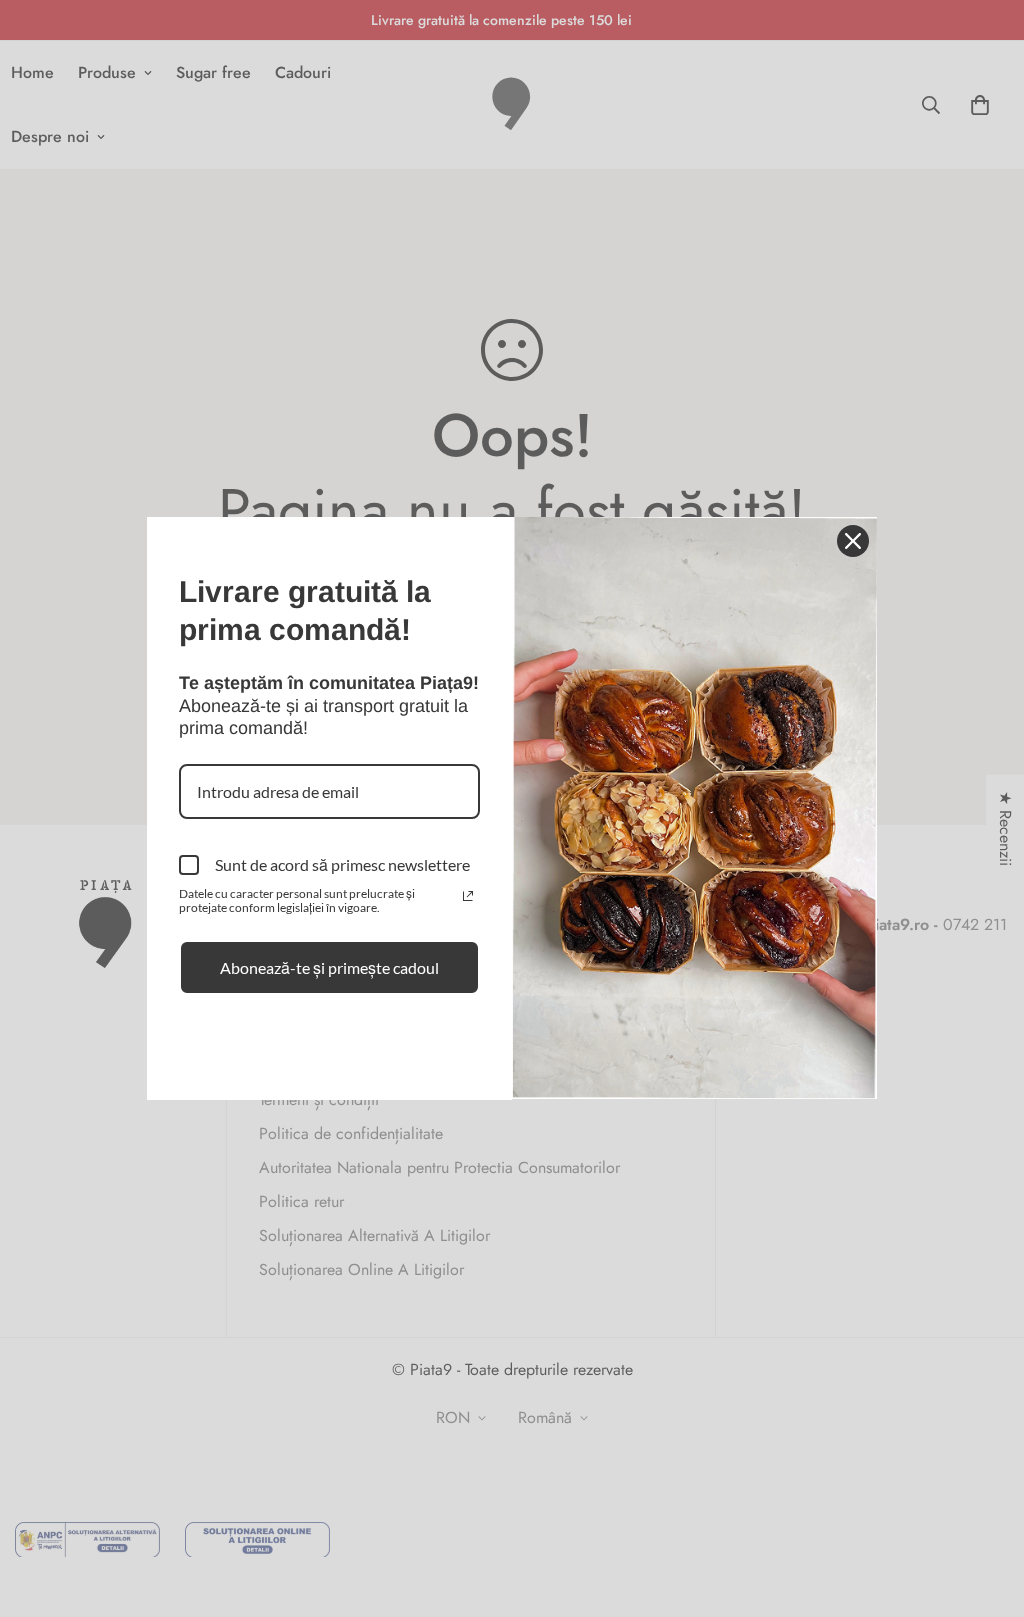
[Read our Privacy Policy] (468, 896)
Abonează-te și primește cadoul (329, 967)
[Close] (853, 541)
